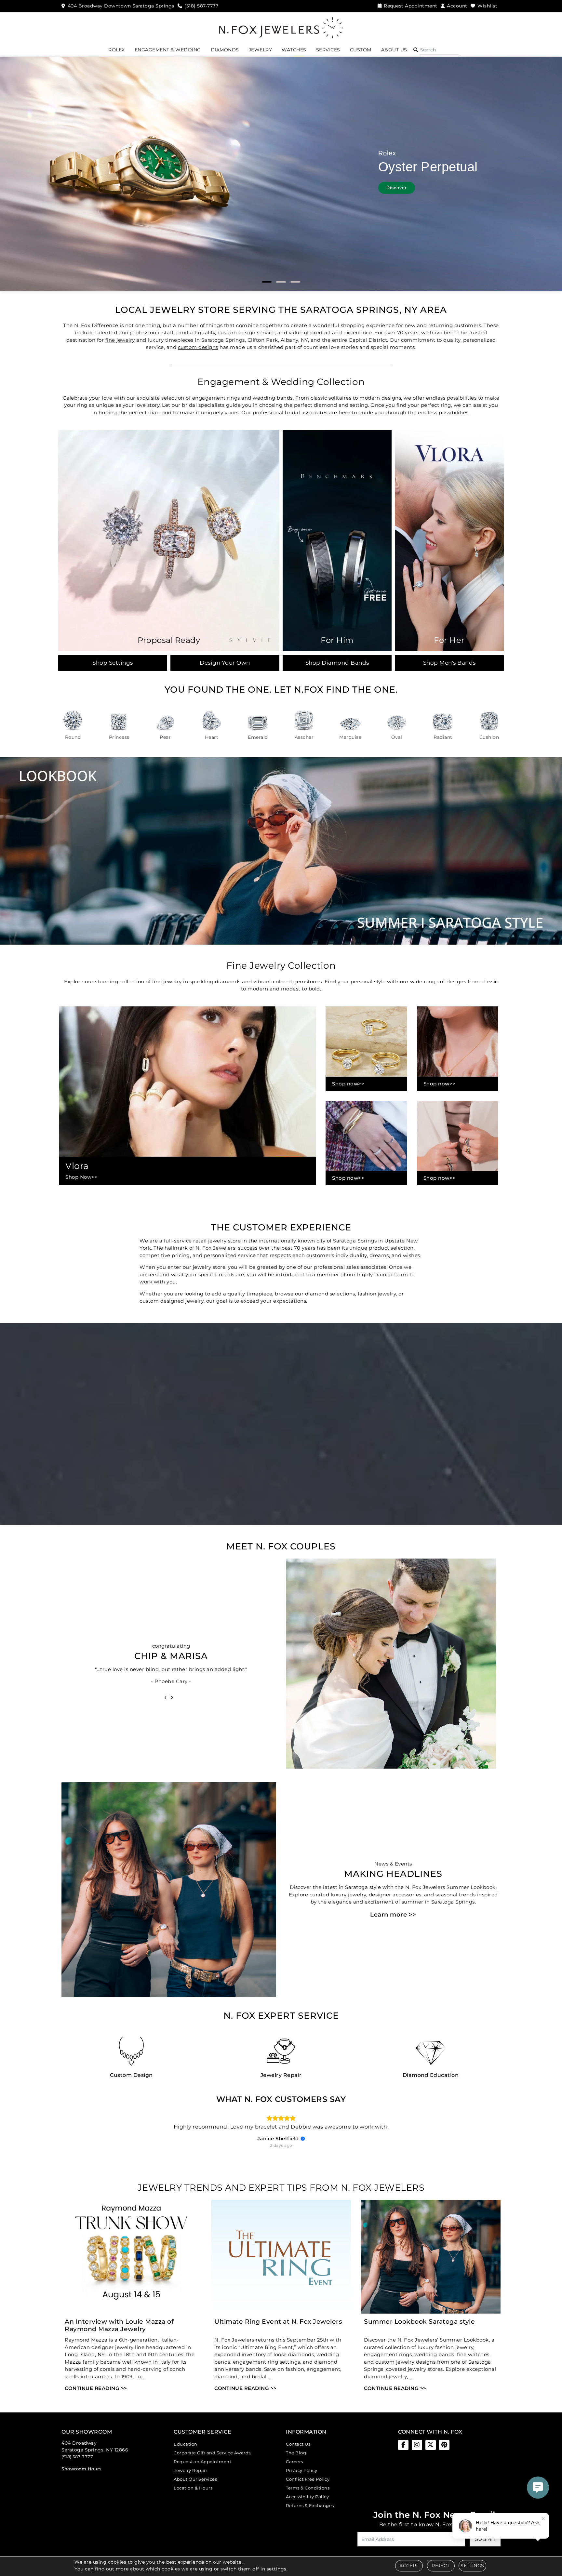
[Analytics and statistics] (338, 1312)
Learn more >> (393, 1915)
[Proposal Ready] (169, 540)
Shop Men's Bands (449, 663)
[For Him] (337, 540)
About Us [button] (394, 50)
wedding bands (273, 398)
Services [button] (328, 50)
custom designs (198, 347)
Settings (472, 2566)
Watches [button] (294, 50)
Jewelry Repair (190, 2470)
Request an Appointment (202, 2462)
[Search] (439, 50)
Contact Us (298, 2444)
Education (186, 2444)
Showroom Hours (81, 2469)
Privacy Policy (301, 2470)
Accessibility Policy (307, 2497)
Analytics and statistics (236, 1312)
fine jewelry (120, 340)
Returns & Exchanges (310, 2505)
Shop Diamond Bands (337, 663)
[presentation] (166, 1697)
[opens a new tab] (403, 2445)
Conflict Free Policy (308, 2479)
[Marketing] (338, 1322)
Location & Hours (193, 2488)
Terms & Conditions (308, 2488)
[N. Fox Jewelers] (281, 27)
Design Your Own (225, 663)
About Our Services (195, 2479)
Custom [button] (361, 50)
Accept (409, 2566)
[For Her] (449, 540)
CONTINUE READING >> (96, 2388)
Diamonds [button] (225, 50)
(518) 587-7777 (77, 2457)
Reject (441, 2566)
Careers (294, 2462)
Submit (485, 2539)
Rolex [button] (117, 50)
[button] (416, 50)
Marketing (227, 1322)
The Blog (296, 2453)
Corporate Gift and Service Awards (212, 2453)
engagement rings (216, 398)
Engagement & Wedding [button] (168, 50)
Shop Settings (113, 663)
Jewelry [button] (261, 50)
